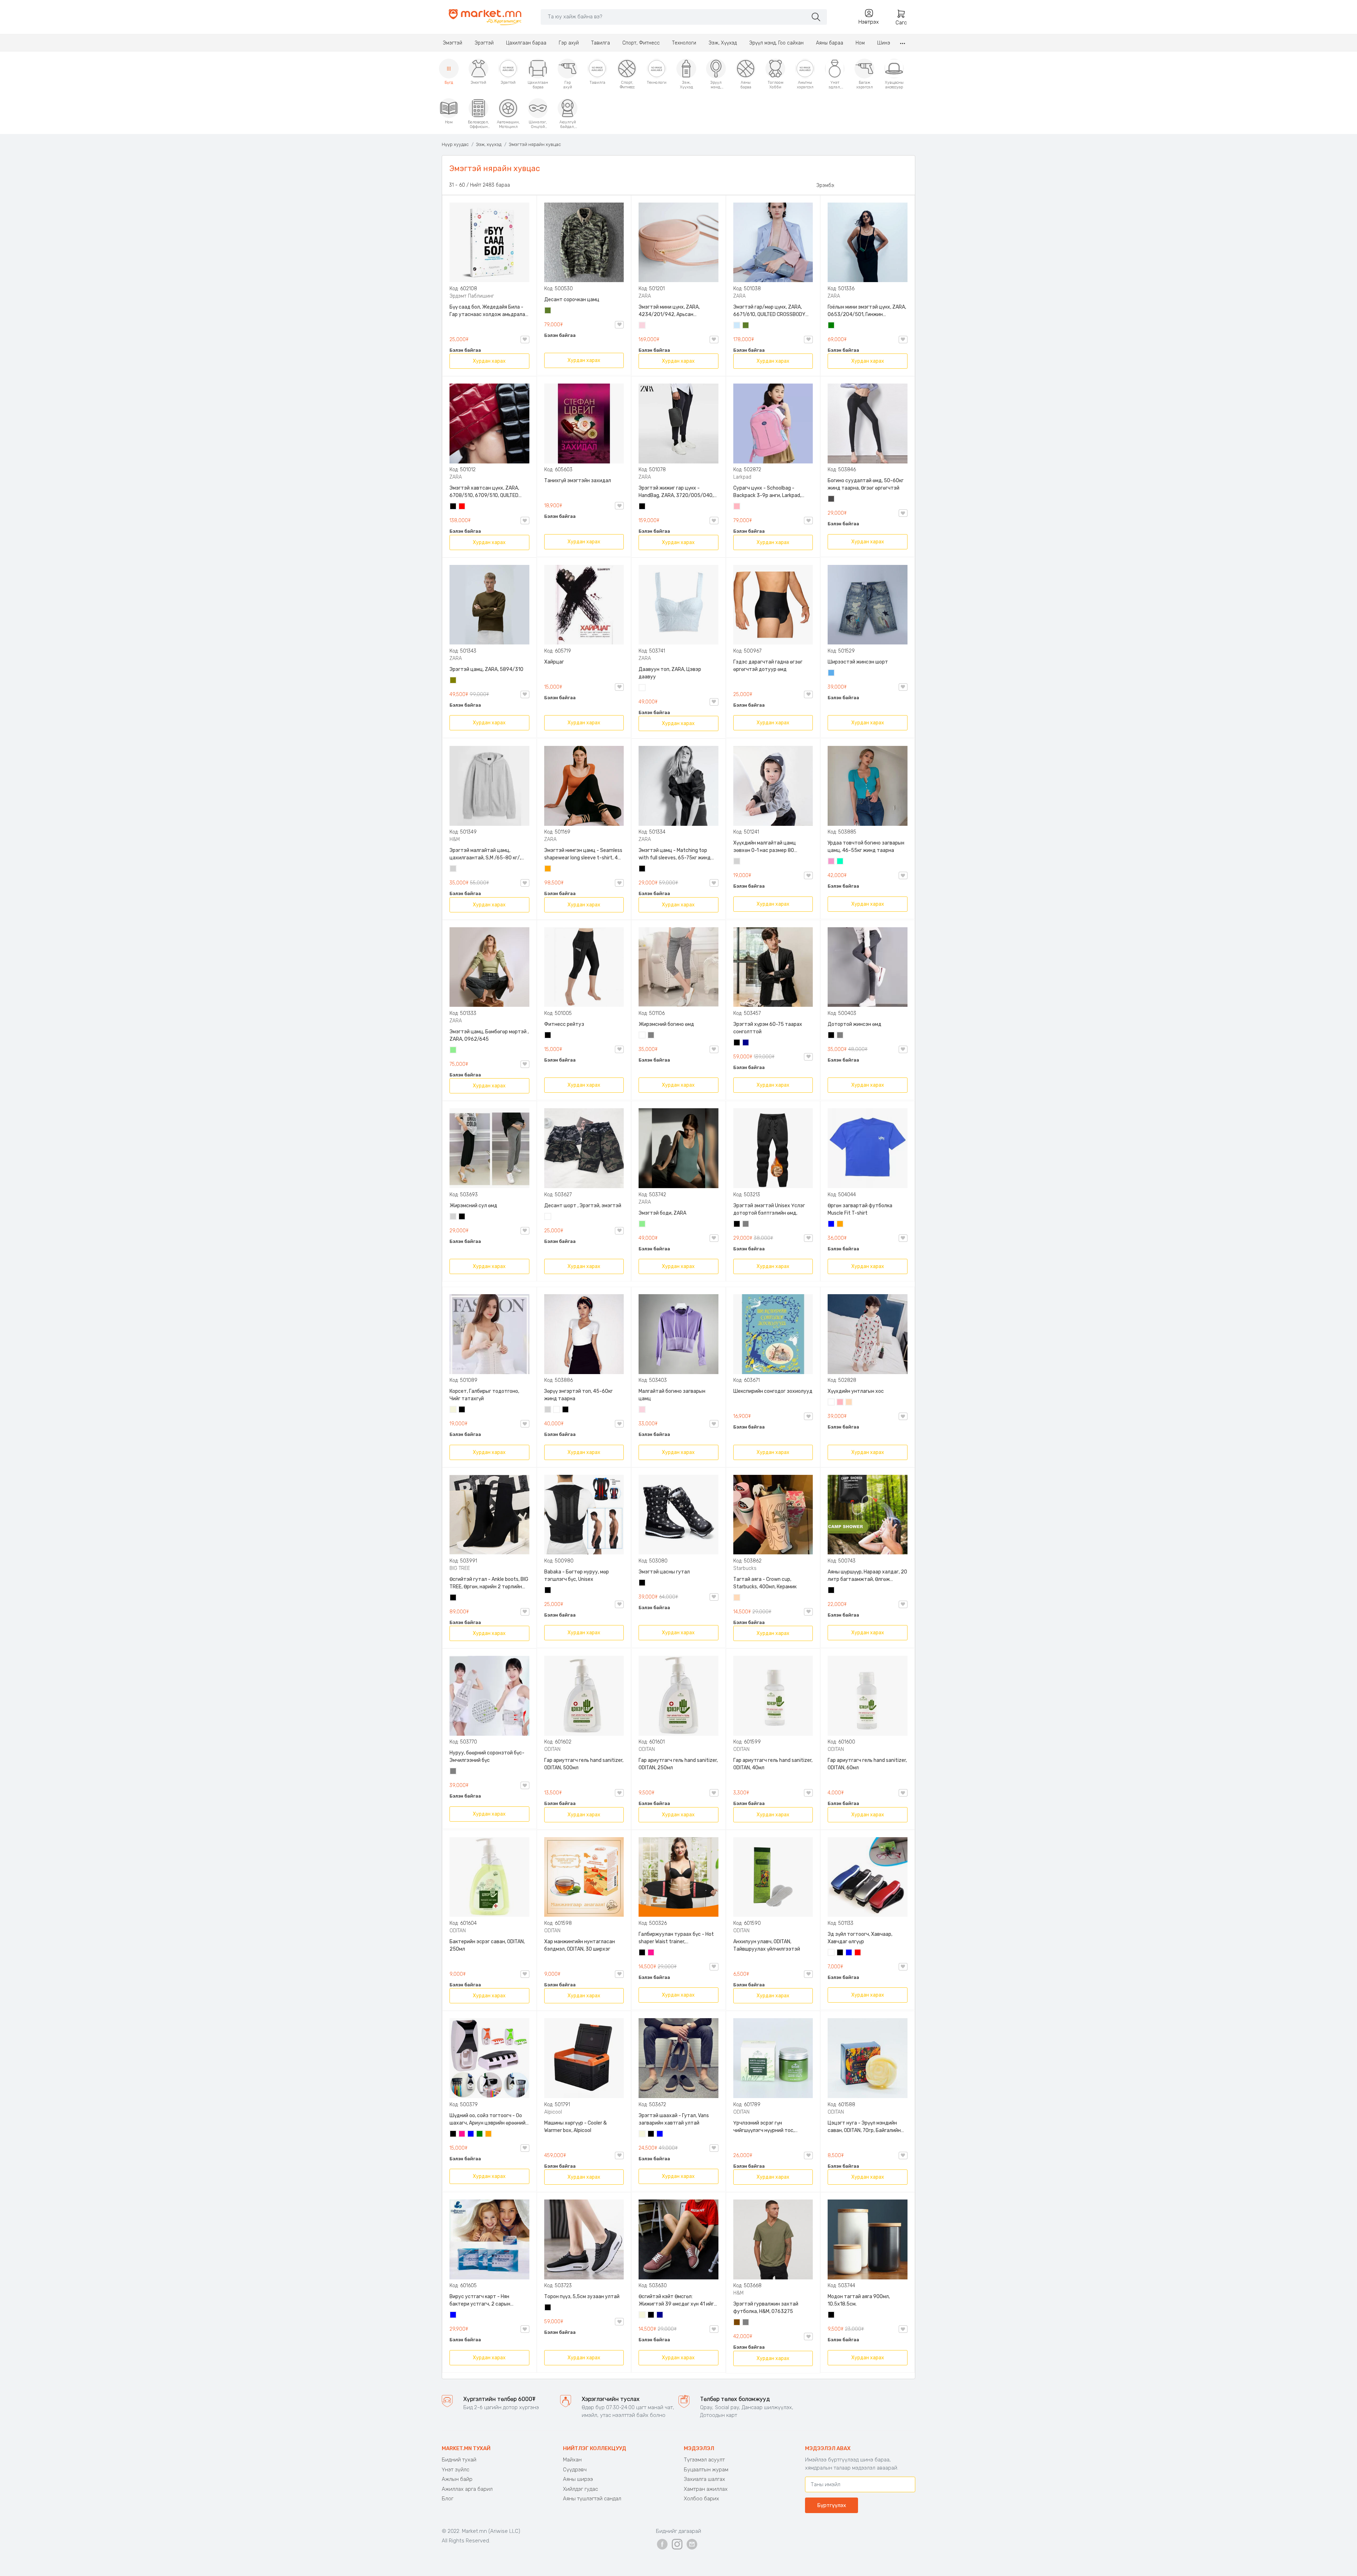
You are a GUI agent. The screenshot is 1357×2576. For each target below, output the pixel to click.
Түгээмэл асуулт (704, 2460)
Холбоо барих (701, 2499)
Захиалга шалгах (704, 2479)
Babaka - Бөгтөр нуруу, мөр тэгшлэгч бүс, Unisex (577, 1576)
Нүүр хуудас (455, 144)
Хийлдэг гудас (580, 2489)
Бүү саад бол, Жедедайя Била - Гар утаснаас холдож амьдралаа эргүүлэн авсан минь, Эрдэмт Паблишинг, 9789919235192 (489, 311)
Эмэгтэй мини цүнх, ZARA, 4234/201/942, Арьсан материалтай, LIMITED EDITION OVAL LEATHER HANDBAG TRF (674, 311)
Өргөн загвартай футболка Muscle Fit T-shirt (860, 1209)
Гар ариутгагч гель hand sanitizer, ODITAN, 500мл (584, 1764)
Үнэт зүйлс (456, 2470)
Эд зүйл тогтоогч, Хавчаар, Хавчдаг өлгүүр (860, 1938)
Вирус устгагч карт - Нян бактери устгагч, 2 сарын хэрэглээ (480, 2301)
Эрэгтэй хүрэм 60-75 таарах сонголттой (768, 1028)
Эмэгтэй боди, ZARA (662, 1213)
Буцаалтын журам (706, 2470)
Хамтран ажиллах (706, 2489)
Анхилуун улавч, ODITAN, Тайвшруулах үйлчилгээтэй (767, 1945)
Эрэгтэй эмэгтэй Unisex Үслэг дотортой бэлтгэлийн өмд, (769, 1209)
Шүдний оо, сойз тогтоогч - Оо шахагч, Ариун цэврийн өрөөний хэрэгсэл (487, 2120)
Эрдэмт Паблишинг (472, 296)
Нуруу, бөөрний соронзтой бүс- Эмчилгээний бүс (487, 1757)
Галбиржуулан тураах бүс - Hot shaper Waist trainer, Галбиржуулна (676, 1938)
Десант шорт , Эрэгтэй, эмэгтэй (583, 1206)
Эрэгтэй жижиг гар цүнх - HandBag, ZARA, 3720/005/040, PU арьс (676, 492)
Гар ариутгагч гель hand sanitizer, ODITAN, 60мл (867, 1764)
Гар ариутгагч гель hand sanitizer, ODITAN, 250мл (678, 1764)
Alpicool (553, 2112)
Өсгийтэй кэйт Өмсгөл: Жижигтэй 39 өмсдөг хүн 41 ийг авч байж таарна (676, 2301)
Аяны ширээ (578, 2479)
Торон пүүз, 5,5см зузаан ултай (582, 2297)
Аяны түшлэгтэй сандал (592, 2499)
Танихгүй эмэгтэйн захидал (578, 481)
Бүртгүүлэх (832, 2505)
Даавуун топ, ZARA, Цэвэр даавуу (670, 673)
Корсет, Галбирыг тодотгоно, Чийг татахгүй (484, 1395)
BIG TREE (460, 1568)
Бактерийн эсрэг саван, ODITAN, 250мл (487, 1945)
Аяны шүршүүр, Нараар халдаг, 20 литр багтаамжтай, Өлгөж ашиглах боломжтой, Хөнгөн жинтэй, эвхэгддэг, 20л (867, 1576)
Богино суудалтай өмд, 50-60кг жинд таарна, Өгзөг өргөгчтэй (866, 484)
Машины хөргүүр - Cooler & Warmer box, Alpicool (575, 2127)
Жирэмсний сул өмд (473, 1206)
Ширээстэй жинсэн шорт (858, 662)
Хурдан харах (489, 361)
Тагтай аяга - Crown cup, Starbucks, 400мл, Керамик (765, 1583)
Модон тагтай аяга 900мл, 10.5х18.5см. (859, 2300)
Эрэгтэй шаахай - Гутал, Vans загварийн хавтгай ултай (674, 2119)
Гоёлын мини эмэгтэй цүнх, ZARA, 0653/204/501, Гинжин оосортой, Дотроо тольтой (867, 311)
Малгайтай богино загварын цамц (672, 1395)
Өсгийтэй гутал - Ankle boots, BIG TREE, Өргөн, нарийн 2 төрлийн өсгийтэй (489, 1583)
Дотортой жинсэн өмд (854, 1024)
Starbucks (745, 1568)
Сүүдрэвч (575, 2470)
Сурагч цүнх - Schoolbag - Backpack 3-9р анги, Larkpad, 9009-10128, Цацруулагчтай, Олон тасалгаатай (768, 492)
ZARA (645, 296)
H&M (455, 839)
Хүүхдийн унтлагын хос (856, 1391)
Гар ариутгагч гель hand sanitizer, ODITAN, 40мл (773, 1764)
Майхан (572, 2460)
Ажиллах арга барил (467, 2489)
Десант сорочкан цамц (572, 300)
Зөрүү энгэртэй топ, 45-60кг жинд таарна (578, 1395)
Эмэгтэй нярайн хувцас (535, 144)
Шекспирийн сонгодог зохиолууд (773, 1391)
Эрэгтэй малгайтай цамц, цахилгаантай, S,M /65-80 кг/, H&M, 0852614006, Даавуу (485, 854)
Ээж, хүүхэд (489, 144)
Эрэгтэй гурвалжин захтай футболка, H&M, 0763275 (766, 2308)
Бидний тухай (459, 2460)
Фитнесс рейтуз (564, 1024)
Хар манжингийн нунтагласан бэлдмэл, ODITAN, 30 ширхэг (580, 1945)
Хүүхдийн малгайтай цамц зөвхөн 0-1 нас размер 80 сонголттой (765, 847)
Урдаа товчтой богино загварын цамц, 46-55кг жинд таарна (866, 847)
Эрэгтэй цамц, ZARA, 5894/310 (486, 669)
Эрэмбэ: (826, 185)
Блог (448, 2499)
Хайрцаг (554, 662)
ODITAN (552, 1749)
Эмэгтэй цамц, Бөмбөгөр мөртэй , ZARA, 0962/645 (489, 1035)
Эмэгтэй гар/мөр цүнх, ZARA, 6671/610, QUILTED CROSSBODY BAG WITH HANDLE (769, 311)
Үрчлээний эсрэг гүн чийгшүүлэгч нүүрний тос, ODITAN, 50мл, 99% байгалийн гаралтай (768, 2127)
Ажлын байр (457, 2479)
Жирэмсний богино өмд (666, 1024)
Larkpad (742, 477)
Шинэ (884, 43)
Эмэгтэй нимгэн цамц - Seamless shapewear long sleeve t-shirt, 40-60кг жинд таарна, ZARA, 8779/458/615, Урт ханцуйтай (584, 854)
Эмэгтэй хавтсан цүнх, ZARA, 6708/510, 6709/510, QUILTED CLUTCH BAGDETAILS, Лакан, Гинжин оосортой (484, 492)
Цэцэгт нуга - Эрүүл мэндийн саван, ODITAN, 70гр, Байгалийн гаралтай (864, 2127)
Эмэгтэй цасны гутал (664, 1572)
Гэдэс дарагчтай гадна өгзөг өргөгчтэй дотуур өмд (768, 666)
